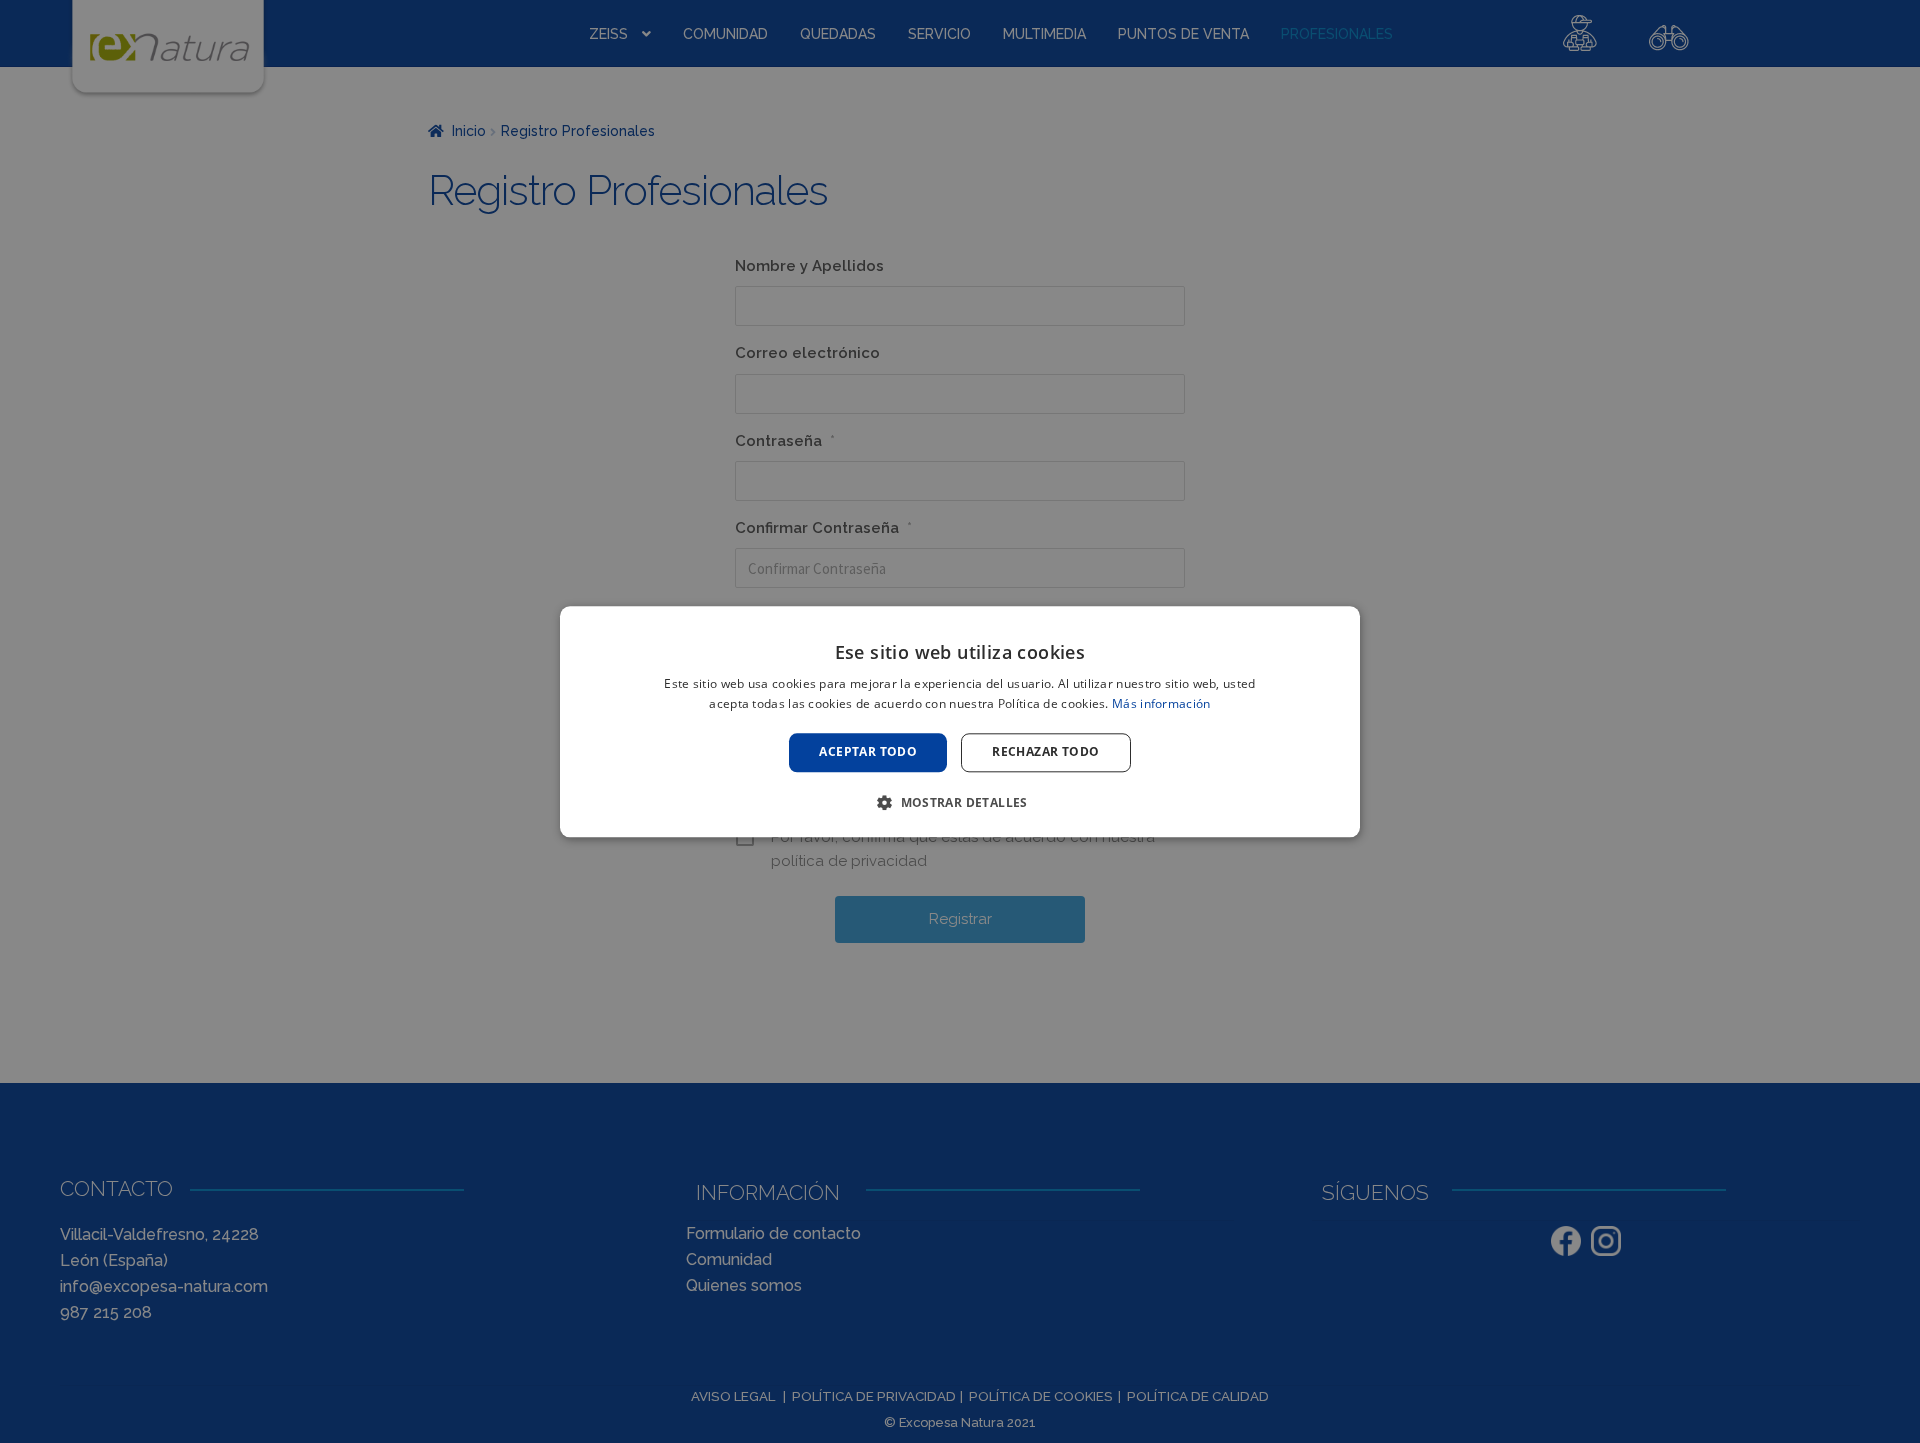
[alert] (960, 721)
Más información (1161, 703)
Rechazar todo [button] (1045, 752)
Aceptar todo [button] (868, 752)
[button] (960, 802)
